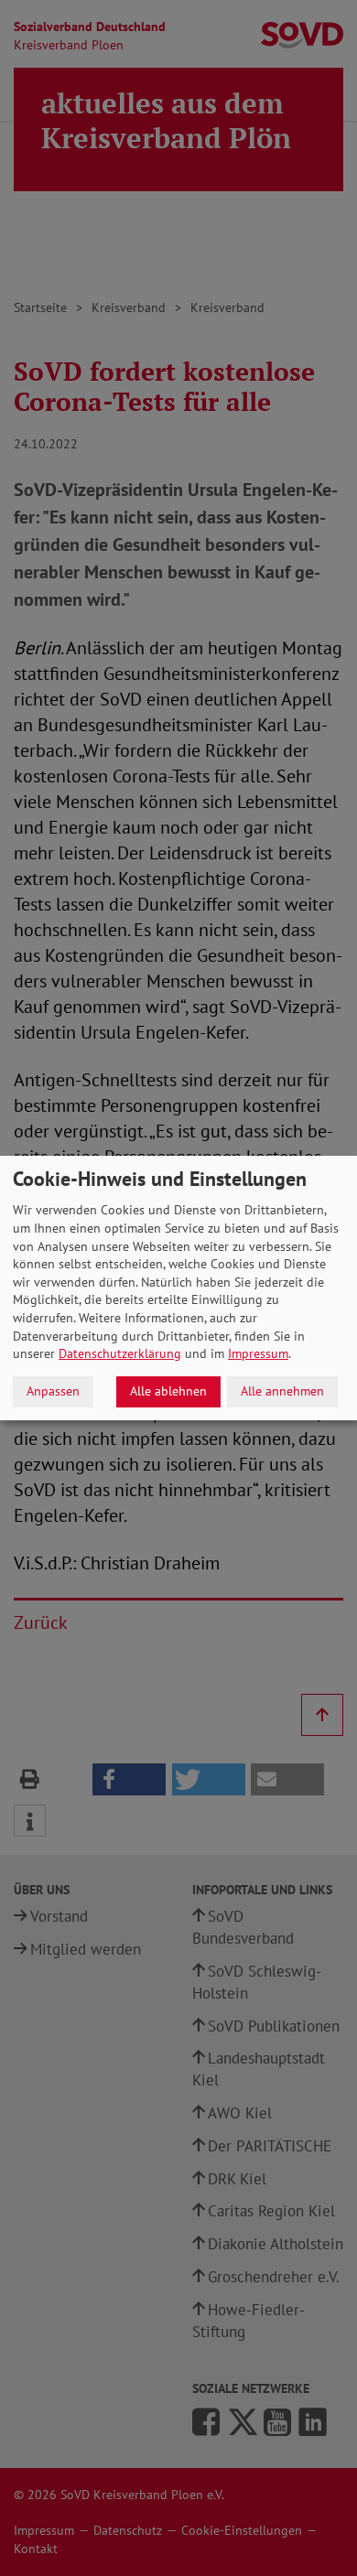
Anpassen (53, 1391)
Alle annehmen (282, 1391)
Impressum (258, 1353)
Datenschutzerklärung (120, 1353)
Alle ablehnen (168, 1391)
